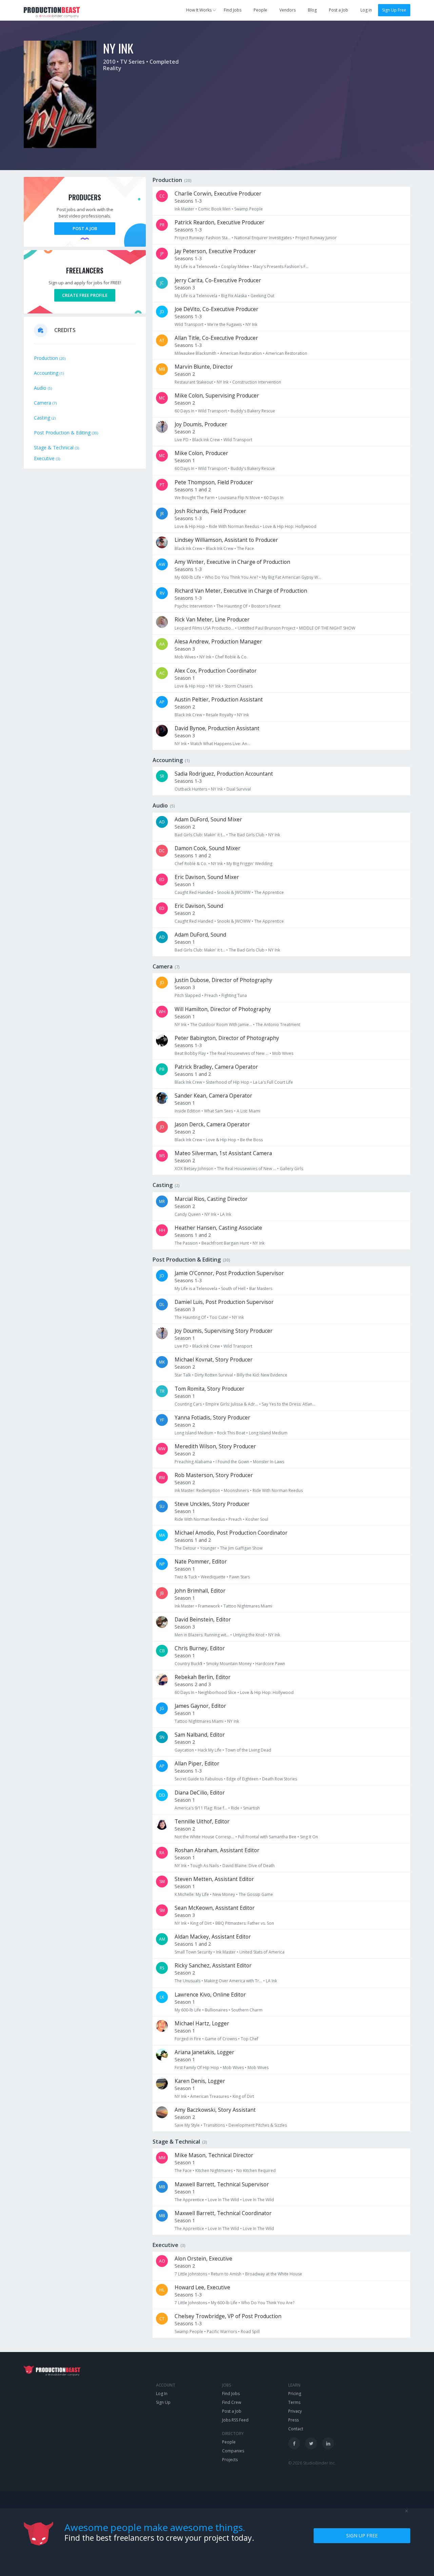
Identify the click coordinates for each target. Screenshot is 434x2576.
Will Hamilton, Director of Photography (223, 1009)
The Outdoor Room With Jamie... (221, 1025)
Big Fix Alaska (234, 296)
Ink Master (184, 209)
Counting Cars (188, 1404)
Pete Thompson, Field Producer (214, 482)
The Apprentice (269, 892)
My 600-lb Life (188, 577)
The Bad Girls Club (247, 835)
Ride (235, 1808)
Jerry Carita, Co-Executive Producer (218, 280)
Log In (162, 2394)
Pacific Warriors (222, 2332)
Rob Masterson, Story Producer (214, 1475)
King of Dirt (201, 1923)
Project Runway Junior (316, 238)
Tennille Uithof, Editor (202, 1822)
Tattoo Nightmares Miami (248, 1606)
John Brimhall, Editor (200, 1591)
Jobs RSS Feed (235, 2420)
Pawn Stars (240, 1577)
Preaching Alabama (193, 1462)
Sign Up (163, 2402)
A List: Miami (249, 1111)
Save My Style (187, 2125)
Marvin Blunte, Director (204, 367)
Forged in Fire (188, 2039)
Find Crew (232, 2402)
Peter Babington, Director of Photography (227, 1038)
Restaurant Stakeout (194, 382)
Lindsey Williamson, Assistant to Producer (226, 540)
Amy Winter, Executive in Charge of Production (232, 562)
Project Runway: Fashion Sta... (203, 238)
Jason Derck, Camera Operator (212, 1125)
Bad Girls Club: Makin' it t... (200, 835)
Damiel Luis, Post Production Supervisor (224, 1302)
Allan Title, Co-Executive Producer (216, 338)
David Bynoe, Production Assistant (217, 728)
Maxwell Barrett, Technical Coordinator (223, 2213)
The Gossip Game (256, 1894)
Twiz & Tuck (186, 1577)
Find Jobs (233, 10)
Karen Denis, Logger (200, 2081)
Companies (233, 2451)
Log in (366, 10)
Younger (208, 1548)
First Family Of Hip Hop (197, 2068)
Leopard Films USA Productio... (204, 628)
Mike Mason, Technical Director (214, 2155)
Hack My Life (210, 1750)
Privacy (295, 2411)
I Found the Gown (232, 1462)
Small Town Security (193, 1952)
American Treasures (210, 2096)
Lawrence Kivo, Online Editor (210, 1995)
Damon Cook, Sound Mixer (208, 848)
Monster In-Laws (269, 1462)
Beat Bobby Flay (190, 1053)
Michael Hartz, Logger (202, 2023)
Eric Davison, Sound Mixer (207, 877)
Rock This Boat (231, 1433)
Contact (296, 2429)
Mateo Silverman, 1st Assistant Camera (223, 1153)
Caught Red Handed (194, 892)
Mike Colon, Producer (201, 453)
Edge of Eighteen (242, 1779)
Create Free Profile (85, 295)
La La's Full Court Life (273, 1082)
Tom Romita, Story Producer (210, 1389)
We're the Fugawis (224, 324)
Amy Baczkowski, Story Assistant (215, 2110)
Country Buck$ (189, 1664)
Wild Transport (189, 324)
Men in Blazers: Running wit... (202, 1635)
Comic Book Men (214, 209)
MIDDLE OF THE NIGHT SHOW (327, 628)
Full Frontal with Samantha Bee (267, 1837)
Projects (230, 2460)
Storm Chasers (239, 686)
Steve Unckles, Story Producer (212, 1504)
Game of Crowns (221, 2039)
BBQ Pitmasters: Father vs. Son (245, 1923)
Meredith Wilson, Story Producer (215, 1446)
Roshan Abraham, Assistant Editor (217, 1850)
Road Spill (250, 2332)
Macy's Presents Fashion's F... (281, 267)
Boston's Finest (266, 606)
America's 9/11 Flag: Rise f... (201, 1808)
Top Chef (250, 2039)
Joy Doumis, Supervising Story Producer (224, 1331)
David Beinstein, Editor (203, 1620)
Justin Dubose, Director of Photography (223, 980)
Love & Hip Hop (190, 526)
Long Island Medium (194, 1433)
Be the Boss (251, 1140)
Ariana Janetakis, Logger (204, 2052)
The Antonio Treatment (278, 1025)
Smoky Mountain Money (229, 1664)
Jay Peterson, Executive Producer (215, 251)
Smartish (251, 1808)
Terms (294, 2402)
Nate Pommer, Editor (201, 1562)
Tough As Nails (204, 1866)
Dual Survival (239, 789)
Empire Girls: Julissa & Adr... (232, 1404)
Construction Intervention (257, 382)
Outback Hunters (191, 789)
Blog (312, 10)
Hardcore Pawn (270, 1664)
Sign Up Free (394, 10)
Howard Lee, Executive (202, 2287)
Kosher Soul (257, 1519)
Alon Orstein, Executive (203, 2259)
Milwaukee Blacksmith (195, 353)
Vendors (288, 10)
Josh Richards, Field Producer (210, 511)
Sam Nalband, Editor (200, 1735)
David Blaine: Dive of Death (249, 1866)
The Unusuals (188, 1981)
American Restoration (241, 353)
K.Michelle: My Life (192, 1894)
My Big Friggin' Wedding (249, 864)
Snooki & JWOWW (234, 892)
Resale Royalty (220, 715)
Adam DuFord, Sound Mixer (208, 820)
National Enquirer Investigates (263, 238)
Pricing (295, 2394)
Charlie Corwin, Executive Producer (218, 194)
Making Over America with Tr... (233, 1981)
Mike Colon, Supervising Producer (217, 396)
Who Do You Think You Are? (231, 577)
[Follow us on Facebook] (294, 2443)
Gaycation (184, 1750)
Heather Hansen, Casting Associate (218, 1228)
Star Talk (183, 1375)
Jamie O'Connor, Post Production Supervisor (229, 1273)
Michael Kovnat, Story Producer (214, 1360)
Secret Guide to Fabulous (199, 1779)
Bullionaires (216, 2010)
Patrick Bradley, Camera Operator (216, 1067)
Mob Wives (185, 657)
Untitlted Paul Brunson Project (267, 628)
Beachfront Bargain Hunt (225, 1243)
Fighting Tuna (234, 995)
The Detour (185, 1548)
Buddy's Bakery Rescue (253, 411)
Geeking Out (262, 296)
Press (293, 2420)
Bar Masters (261, 1289)
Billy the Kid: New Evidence (262, 1375)
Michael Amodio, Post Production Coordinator (231, 1533)
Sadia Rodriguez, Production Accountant (224, 774)
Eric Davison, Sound (199, 906)
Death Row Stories (280, 1779)
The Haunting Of (232, 606)
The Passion (186, 1243)
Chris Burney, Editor (200, 1648)
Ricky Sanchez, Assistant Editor (213, 1966)
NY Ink (251, 324)
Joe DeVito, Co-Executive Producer (216, 309)
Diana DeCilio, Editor (200, 1793)
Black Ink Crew (206, 440)
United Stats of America (262, 1952)
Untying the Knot (249, 1635)
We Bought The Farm (195, 498)
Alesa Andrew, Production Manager (218, 642)
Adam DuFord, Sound (200, 935)
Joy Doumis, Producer (201, 424)
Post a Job (339, 10)
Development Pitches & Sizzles (258, 2125)
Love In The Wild (223, 2200)
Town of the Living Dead (248, 1750)
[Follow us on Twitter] (311, 2443)
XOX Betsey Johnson (194, 1169)
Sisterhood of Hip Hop (228, 1082)
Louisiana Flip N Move (239, 498)
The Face (245, 548)
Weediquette (213, 1577)
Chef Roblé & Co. (231, 657)
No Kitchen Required (256, 2171)
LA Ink (226, 1214)
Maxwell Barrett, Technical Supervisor (222, 2184)
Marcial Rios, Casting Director (211, 1199)
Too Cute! (219, 1317)
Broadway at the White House (274, 2274)
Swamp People (249, 209)
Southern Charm (247, 2010)
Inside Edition (188, 1111)
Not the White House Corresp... (204, 1837)
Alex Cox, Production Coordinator (216, 671)
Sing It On (309, 1837)
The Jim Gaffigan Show (241, 1548)
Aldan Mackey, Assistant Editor (213, 1937)
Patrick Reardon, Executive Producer (220, 222)
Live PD (182, 440)
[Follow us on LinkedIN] (328, 2443)
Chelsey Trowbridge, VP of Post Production (228, 2316)
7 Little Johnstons (191, 2274)
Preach (211, 995)
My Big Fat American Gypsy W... (291, 577)
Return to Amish (226, 2274)
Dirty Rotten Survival (214, 1375)
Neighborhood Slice (217, 1692)
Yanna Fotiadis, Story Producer (212, 1418)
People (260, 10)
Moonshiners (236, 1490)
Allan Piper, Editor (197, 1764)
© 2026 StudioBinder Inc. (312, 2463)
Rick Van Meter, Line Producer (212, 620)
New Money (224, 1894)
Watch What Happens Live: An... (220, 744)
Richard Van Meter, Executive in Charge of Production (241, 591)
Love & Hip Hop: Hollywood (290, 526)
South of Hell (233, 1289)
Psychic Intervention (194, 606)
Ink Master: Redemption (197, 1490)
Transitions (214, 2125)
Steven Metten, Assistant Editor (214, 1879)
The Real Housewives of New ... (239, 1053)
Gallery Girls (291, 1169)
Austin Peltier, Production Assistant (219, 700)
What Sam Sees (219, 1111)
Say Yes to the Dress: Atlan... (289, 1404)
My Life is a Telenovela (196, 267)
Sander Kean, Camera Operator (213, 1096)
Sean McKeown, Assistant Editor (215, 1908)
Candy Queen (188, 1214)
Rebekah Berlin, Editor (203, 1677)
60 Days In (184, 411)
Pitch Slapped (188, 995)
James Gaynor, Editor (200, 1706)
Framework (209, 1606)
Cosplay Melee (235, 267)
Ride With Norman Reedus (234, 526)
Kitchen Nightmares (214, 2171)
